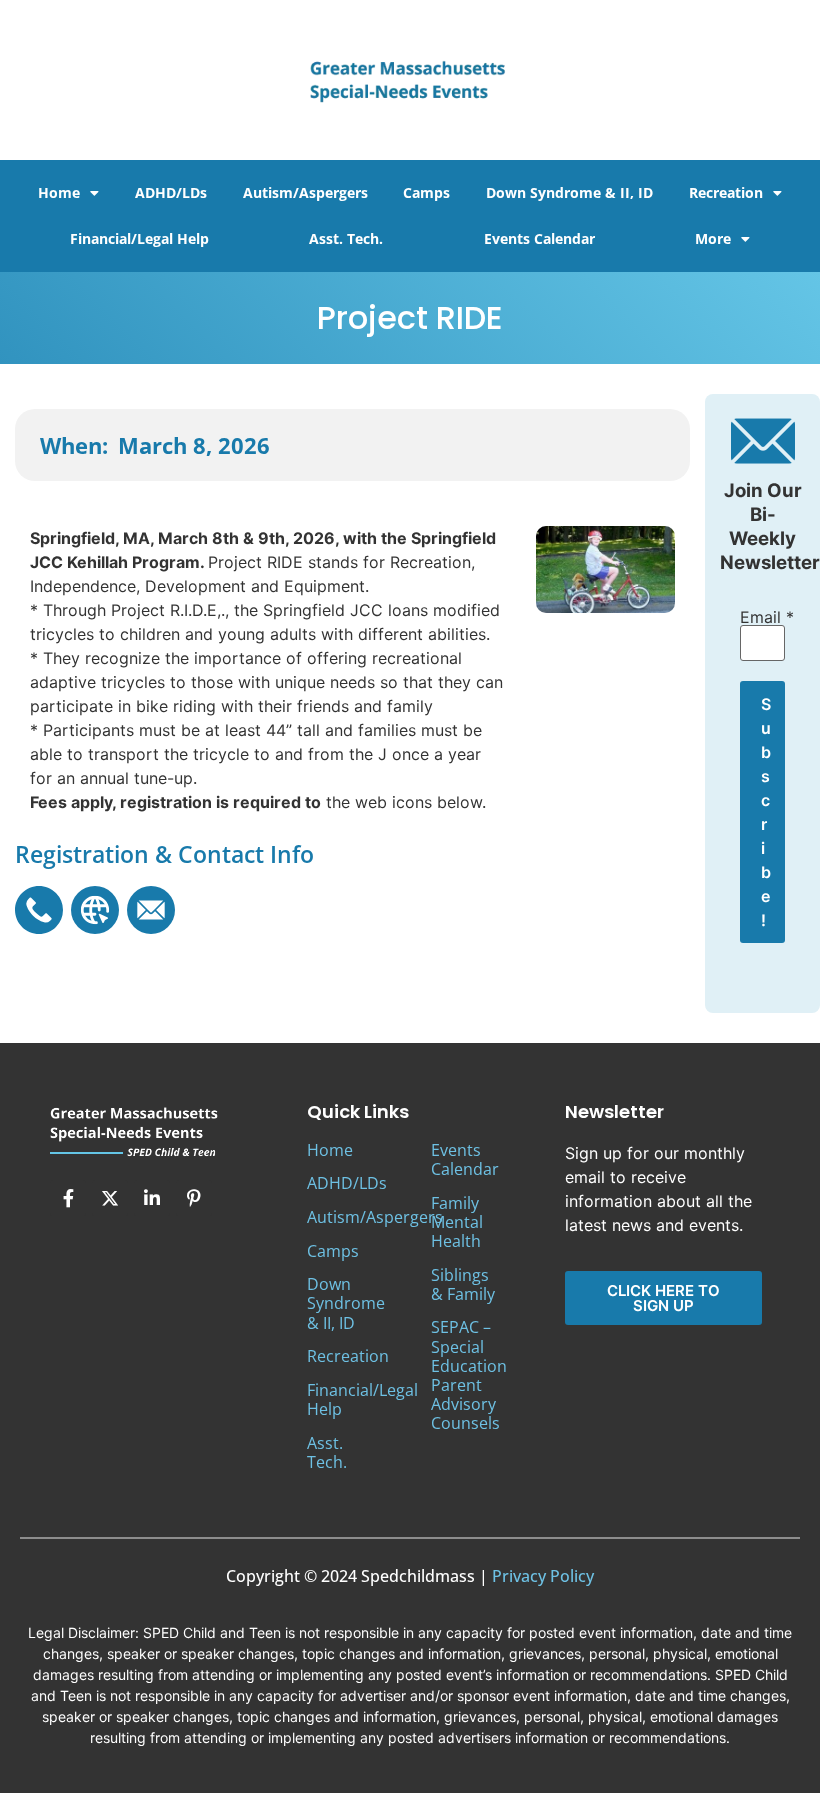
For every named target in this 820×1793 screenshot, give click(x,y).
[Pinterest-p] (194, 1198)
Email (762, 617)
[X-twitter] (110, 1198)
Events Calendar (539, 238)
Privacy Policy (543, 1576)
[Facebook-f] (68, 1198)
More (713, 238)
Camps (426, 192)
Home (59, 192)
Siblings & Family (463, 1284)
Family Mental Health (457, 1222)
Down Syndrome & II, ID (569, 192)
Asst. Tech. (346, 238)
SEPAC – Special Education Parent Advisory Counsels (469, 1375)
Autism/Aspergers (305, 192)
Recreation (726, 192)
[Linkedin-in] (152, 1198)
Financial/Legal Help (139, 238)
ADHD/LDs (171, 192)
